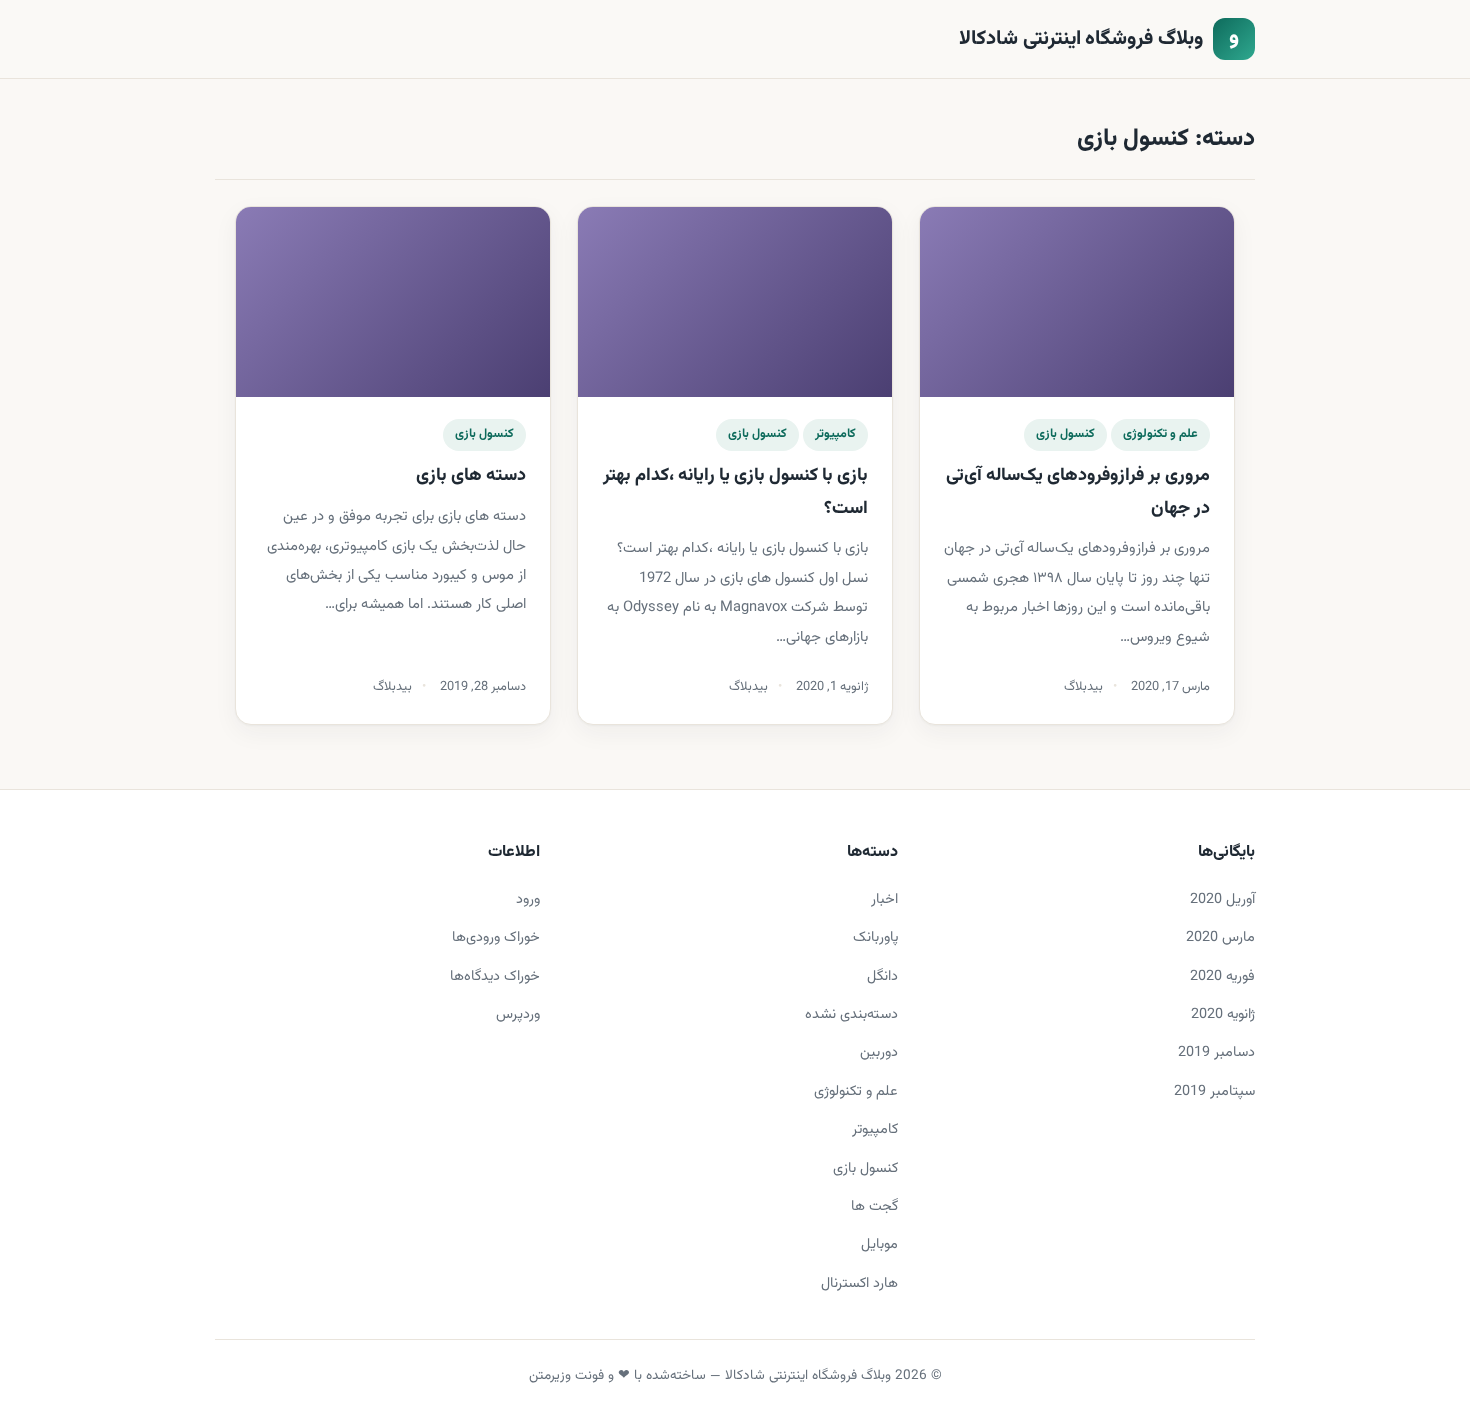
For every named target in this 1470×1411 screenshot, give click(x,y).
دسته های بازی (469, 476)
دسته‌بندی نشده (851, 1014)
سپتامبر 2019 (1214, 1091)
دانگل (882, 976)
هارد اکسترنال (859, 1283)
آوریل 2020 (1222, 899)
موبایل (879, 1244)
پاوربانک (875, 937)
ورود (528, 899)
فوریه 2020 (1222, 976)
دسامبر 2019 (1216, 1052)
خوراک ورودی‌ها (496, 937)
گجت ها (874, 1206)
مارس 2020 (1220, 937)
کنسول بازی (1065, 434)
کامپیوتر (835, 434)
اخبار (884, 899)
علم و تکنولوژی (1160, 434)
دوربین (879, 1052)
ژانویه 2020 (1223, 1014)
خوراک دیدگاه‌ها (495, 976)
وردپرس (518, 1014)
